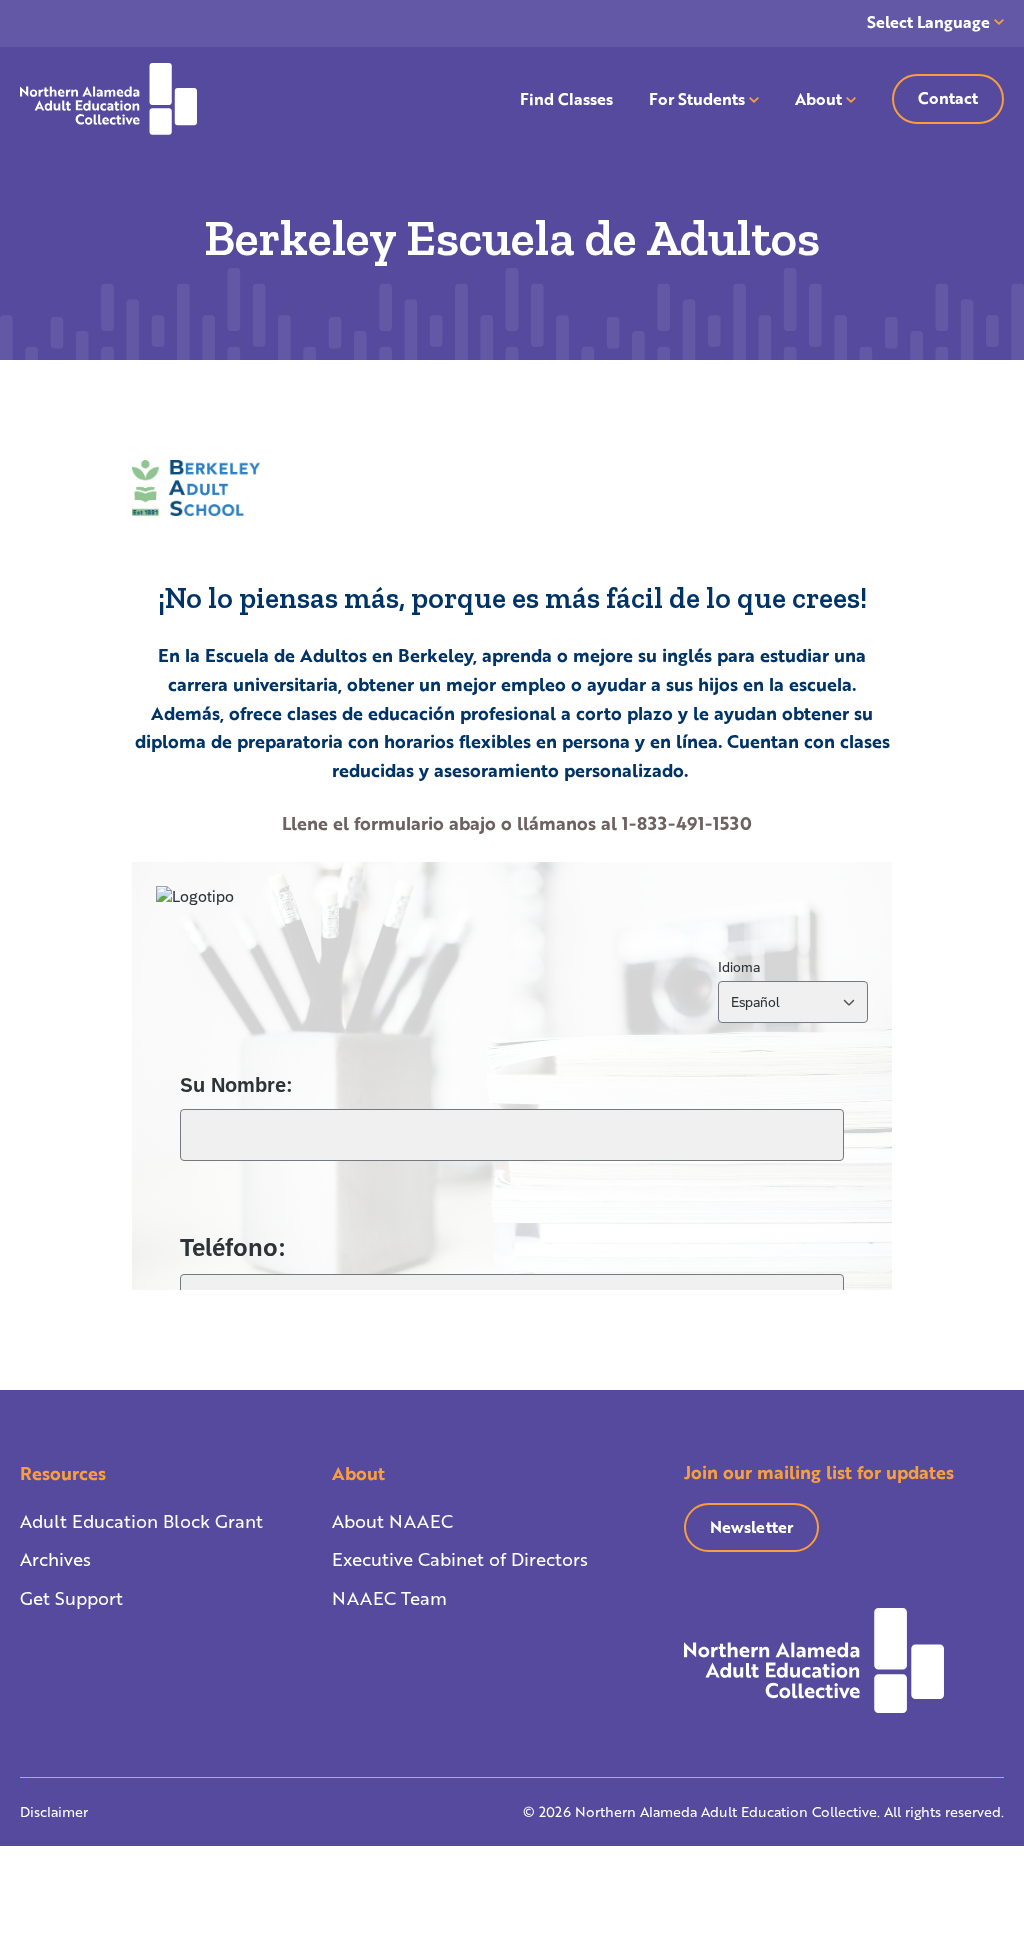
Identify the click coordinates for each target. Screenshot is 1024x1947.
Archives (55, 1559)
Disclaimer (54, 1811)
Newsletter (751, 1526)
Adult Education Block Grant (141, 1521)
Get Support (71, 1598)
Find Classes (566, 98)
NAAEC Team (389, 1598)
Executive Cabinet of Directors (460, 1559)
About (818, 98)
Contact (948, 97)
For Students (697, 98)
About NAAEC (392, 1521)
